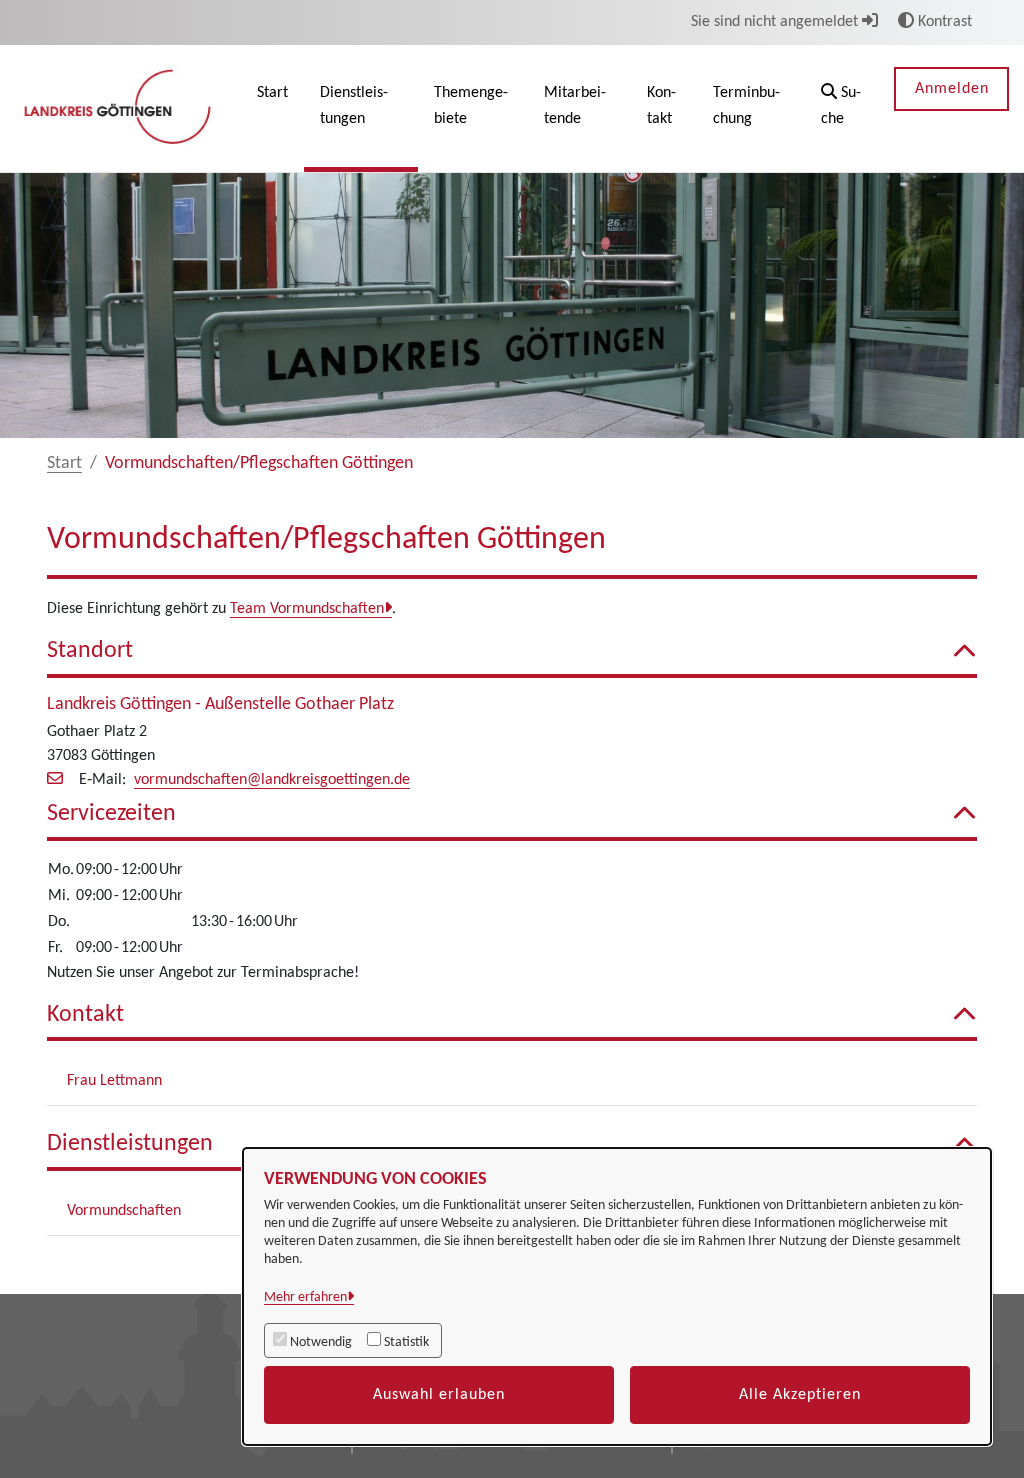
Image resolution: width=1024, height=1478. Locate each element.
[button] (842, 108)
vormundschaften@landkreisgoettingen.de (272, 780)
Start (64, 463)
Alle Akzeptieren (800, 1395)
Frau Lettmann (114, 1081)
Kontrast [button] (943, 22)
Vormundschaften (124, 1211)
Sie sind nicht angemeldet (776, 22)
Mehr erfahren (305, 1297)
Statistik (406, 1342)
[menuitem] (272, 108)
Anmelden (952, 89)
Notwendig (321, 1342)
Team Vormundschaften (307, 609)
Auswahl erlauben (439, 1395)
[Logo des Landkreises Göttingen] (120, 108)
